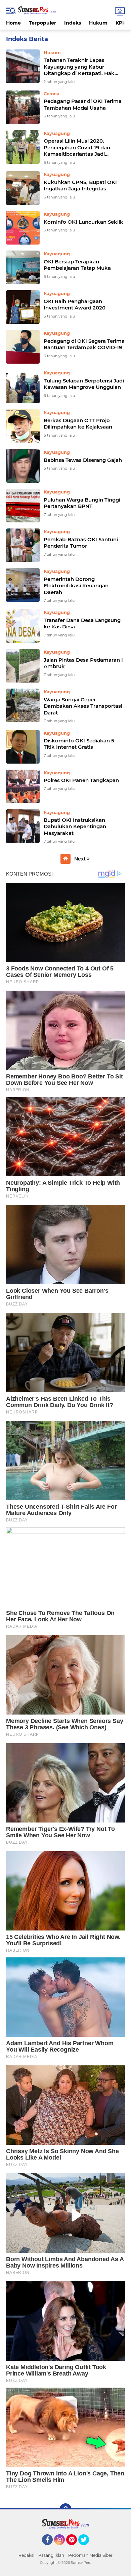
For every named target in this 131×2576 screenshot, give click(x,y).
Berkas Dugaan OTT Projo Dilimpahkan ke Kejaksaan (78, 424)
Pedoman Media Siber (90, 2555)
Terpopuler (42, 23)
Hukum (98, 23)
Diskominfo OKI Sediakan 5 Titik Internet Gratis (79, 744)
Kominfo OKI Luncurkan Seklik (83, 222)
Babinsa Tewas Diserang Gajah (83, 460)
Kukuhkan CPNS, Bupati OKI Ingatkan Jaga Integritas (80, 186)
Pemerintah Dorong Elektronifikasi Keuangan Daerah (76, 586)
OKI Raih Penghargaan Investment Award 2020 (75, 305)
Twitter (87, 2548)
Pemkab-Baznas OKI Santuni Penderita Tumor (81, 543)
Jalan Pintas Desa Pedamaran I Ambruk (83, 663)
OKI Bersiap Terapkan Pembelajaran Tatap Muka (77, 265)
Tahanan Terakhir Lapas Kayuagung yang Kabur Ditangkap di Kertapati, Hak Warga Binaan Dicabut (79, 67)
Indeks (73, 23)
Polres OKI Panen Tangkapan (81, 780)
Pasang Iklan (51, 2555)
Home (13, 23)
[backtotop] (65, 2509)
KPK (121, 23)
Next (81, 859)
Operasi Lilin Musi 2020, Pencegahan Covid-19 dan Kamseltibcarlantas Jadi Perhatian (77, 148)
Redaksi (26, 2555)
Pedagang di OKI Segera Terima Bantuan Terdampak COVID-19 (84, 344)
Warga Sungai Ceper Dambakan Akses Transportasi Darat (83, 706)
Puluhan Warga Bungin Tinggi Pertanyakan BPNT (82, 503)
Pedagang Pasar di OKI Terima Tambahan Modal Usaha (83, 104)
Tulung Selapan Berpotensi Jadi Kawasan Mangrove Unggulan (84, 384)
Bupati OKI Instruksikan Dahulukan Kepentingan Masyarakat (75, 826)
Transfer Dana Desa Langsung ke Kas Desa (82, 623)
